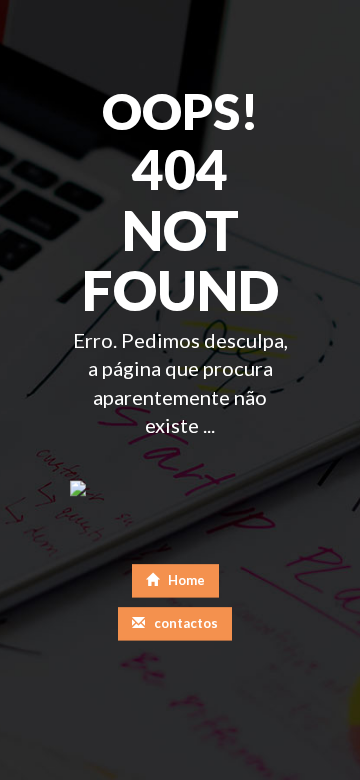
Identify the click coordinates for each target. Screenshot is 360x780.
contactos (184, 623)
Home (185, 580)
